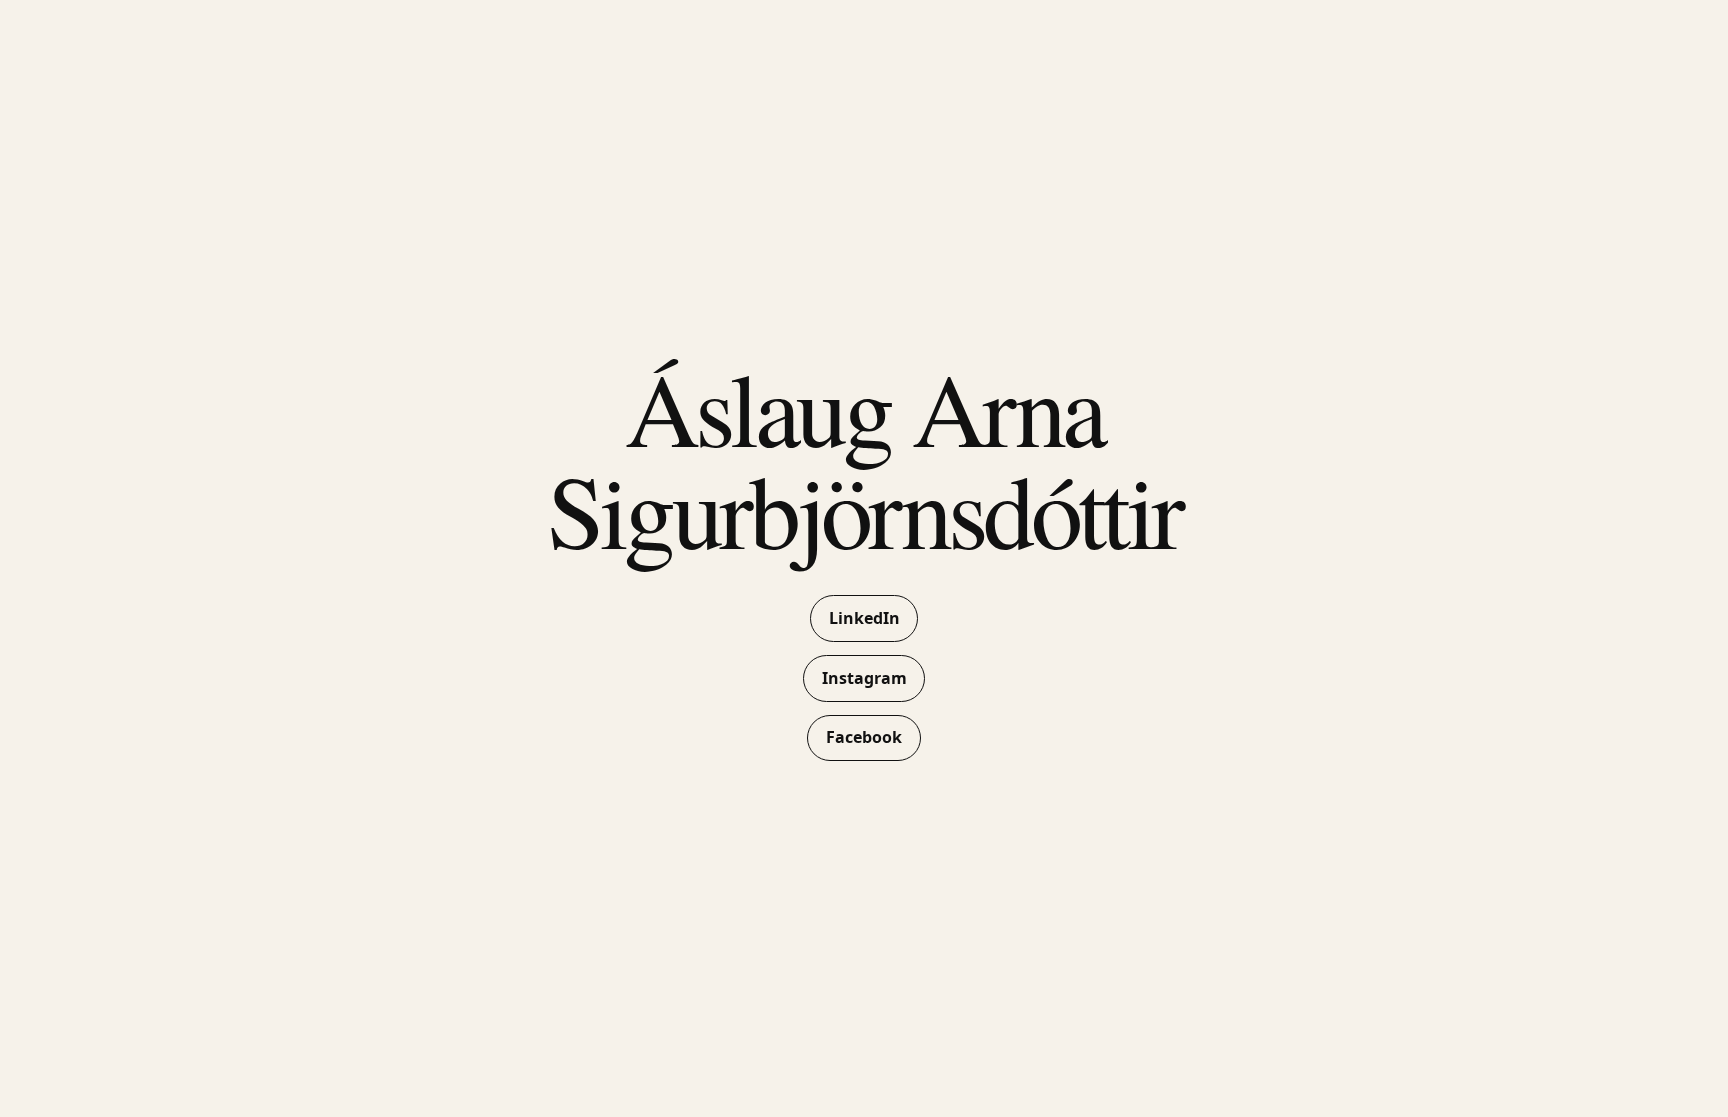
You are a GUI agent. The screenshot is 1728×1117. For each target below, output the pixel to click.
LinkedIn (864, 618)
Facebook (864, 737)
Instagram (864, 678)
